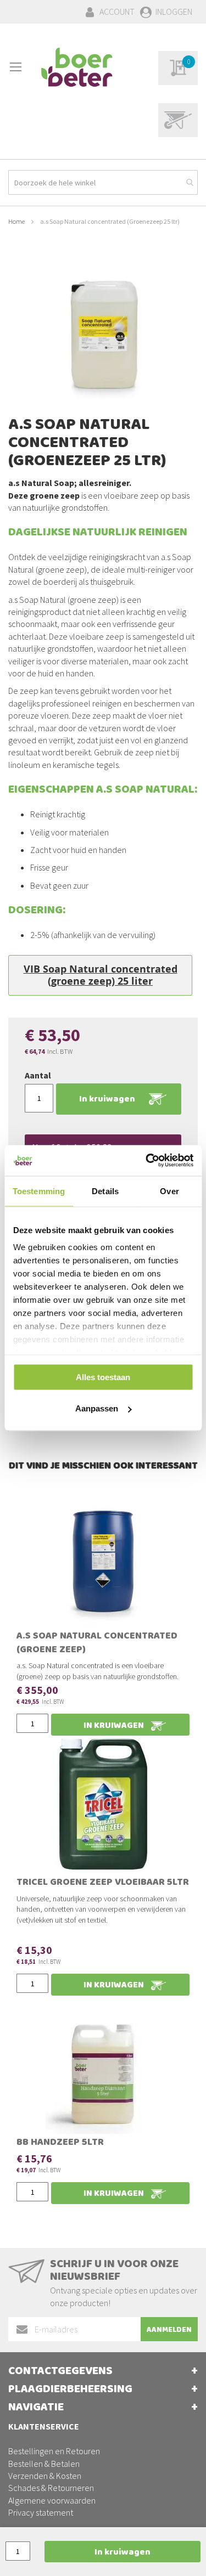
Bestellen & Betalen (44, 2464)
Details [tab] (105, 1191)
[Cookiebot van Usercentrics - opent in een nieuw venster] (147, 1161)
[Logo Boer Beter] (77, 68)
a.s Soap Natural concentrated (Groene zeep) (97, 1644)
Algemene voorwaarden (52, 2500)
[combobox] (103, 182)
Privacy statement (41, 2512)
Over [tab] (169, 1191)
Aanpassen (97, 1408)
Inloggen (174, 12)
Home (16, 221)
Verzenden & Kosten (45, 2476)
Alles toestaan (103, 1377)
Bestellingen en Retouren (54, 2451)
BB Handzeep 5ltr (60, 2143)
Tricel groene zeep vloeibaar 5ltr (103, 1883)
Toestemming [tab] (39, 1191)
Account (117, 12)
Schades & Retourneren (51, 2488)
